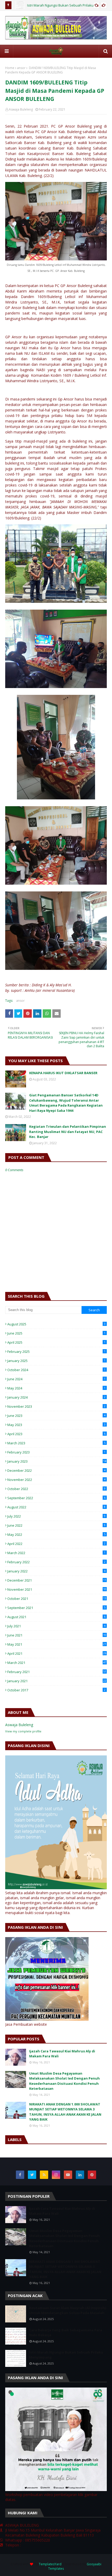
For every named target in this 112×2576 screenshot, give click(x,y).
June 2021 (57, 1635)
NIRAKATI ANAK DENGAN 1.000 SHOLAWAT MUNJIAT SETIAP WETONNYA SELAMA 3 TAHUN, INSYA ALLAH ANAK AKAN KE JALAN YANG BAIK (65, 2112)
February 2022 (56, 1562)
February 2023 (56, 1452)
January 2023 (57, 1461)
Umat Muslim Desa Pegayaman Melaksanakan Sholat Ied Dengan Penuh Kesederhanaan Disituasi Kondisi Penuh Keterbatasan (64, 2081)
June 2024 (56, 1379)
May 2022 (56, 1535)
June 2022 (56, 1525)
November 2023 (56, 1406)
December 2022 (56, 1470)
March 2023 (56, 1443)
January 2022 (56, 1571)
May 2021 (57, 1644)
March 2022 (56, 1553)
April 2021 (57, 1653)
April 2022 (56, 1544)
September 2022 (56, 1498)
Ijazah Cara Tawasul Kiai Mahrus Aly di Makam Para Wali (62, 2054)
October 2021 (57, 1599)
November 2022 (56, 1480)
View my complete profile (23, 1731)
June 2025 (56, 1333)
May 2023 (56, 1425)
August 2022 (56, 1507)
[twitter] (32, 2175)
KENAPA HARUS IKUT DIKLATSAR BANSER (63, 1073)
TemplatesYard (50, 2564)
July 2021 (56, 1626)
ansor (21, 68)
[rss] (44, 2175)
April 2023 (56, 1434)
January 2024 (56, 1397)
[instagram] (56, 2175)
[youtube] (68, 2175)
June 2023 (56, 1416)
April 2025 (56, 1342)
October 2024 (56, 1370)
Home (10, 68)
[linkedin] (80, 2175)
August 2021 (56, 1617)
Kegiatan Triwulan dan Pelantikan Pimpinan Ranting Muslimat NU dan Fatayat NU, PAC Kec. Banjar (68, 1132)
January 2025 (56, 1361)
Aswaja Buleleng (21, 109)
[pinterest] (92, 2175)
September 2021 (56, 1608)
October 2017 (56, 1690)
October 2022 (56, 1489)
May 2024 (56, 1388)
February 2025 (56, 1352)
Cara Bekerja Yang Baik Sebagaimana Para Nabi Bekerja (66, 2333)
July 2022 (56, 1516)
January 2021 (57, 1681)
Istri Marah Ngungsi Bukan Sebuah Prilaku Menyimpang (66, 2355)
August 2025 (56, 1324)
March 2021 (57, 1663)
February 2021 (57, 1672)
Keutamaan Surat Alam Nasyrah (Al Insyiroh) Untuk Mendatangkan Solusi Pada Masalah (68, 2310)
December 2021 (57, 1580)
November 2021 (57, 1589)
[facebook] (20, 2175)
